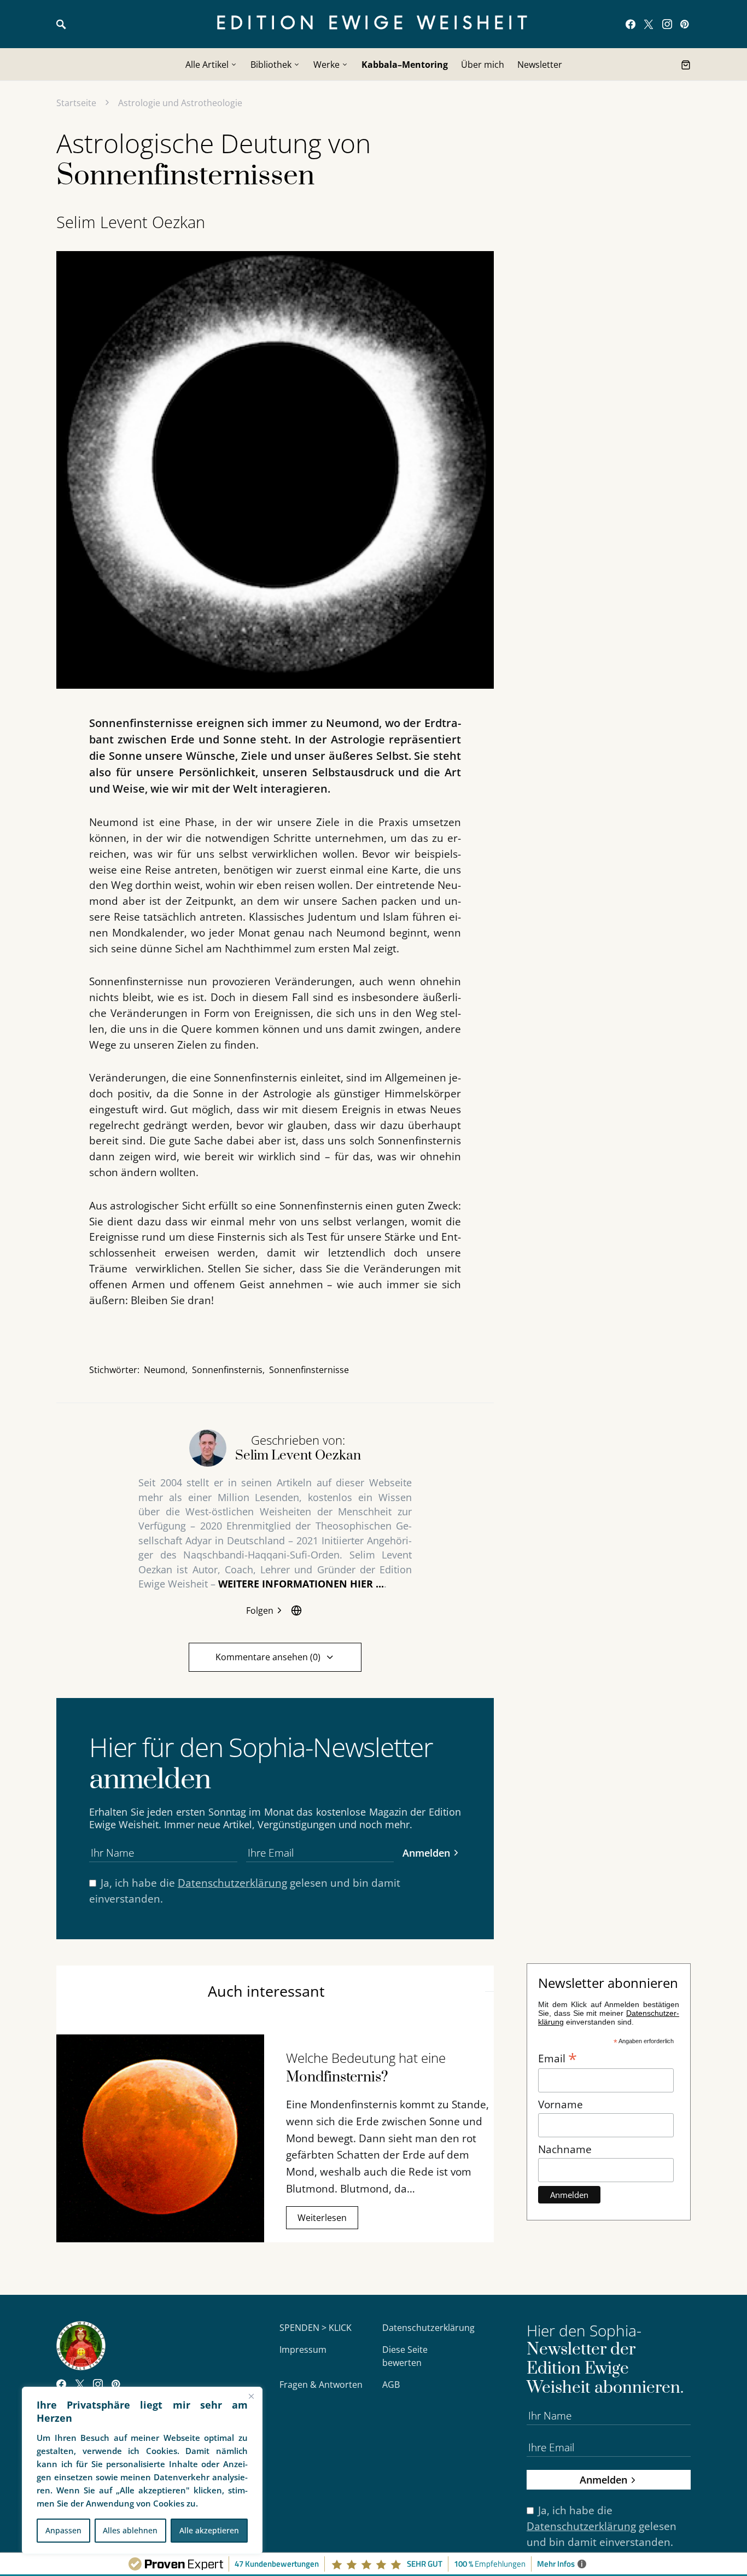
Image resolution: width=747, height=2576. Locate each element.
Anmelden (426, 1853)
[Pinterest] (684, 24)
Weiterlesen (322, 2218)
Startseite (76, 103)
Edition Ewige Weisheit (374, 24)
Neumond (165, 1370)
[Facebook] (631, 24)
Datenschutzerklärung (232, 1883)
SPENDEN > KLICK (316, 2328)
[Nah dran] (251, 2396)
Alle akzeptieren (209, 2530)
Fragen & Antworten (321, 2385)
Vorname (561, 2104)
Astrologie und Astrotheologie (180, 103)
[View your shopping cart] (686, 65)
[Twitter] (649, 24)
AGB (391, 2385)
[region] (142, 2470)
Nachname (565, 2149)
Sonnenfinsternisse (309, 1370)
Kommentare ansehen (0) (268, 1657)
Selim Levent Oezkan (131, 222)
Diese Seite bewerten (405, 2356)
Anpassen (63, 2530)
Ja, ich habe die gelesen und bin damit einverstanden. (245, 1891)
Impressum (303, 2350)
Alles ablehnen (130, 2530)
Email (558, 2057)
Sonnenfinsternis (227, 1370)
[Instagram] (667, 24)
